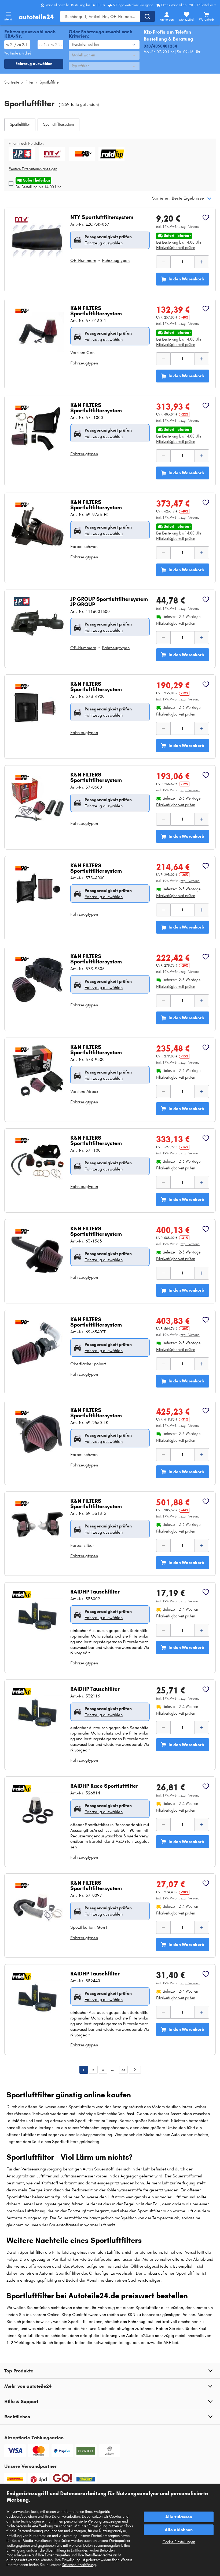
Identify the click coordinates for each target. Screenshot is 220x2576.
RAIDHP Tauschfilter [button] (95, 1592)
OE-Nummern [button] (83, 260)
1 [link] (84, 2070)
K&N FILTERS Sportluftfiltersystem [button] (96, 311)
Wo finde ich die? (18, 53)
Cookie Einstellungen (179, 2542)
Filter (29, 82)
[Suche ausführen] (147, 16)
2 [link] (93, 2070)
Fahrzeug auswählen (104, 243)
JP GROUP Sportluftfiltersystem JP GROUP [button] (109, 602)
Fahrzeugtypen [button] (116, 260)
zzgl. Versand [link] (190, 227)
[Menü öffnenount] (8, 14)
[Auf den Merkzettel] (206, 218)
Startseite (12, 82)
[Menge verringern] (163, 262)
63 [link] (123, 2070)
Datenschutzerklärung (79, 2565)
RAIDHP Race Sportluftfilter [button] (104, 1786)
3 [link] (103, 2070)
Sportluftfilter (50, 82)
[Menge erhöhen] (202, 262)
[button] (20, 125)
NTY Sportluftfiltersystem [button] (102, 217)
